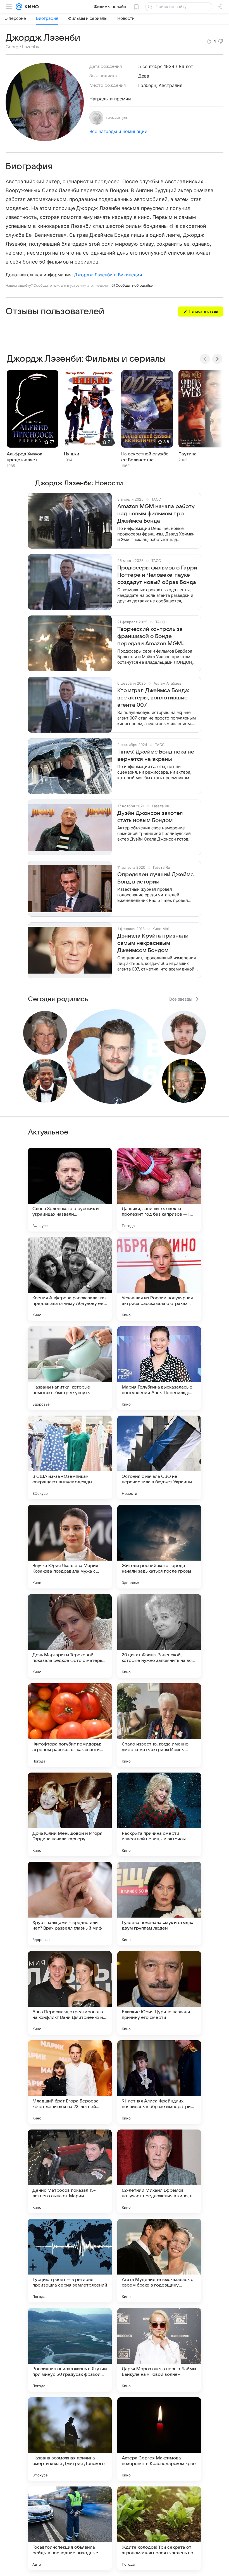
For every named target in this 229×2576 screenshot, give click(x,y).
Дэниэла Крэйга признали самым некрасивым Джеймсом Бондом (153, 943)
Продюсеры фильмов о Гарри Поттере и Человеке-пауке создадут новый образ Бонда (157, 575)
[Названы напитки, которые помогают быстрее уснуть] (70, 1368)
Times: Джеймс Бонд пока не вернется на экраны (156, 755)
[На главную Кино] (31, 7)
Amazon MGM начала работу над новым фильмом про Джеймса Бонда (156, 514)
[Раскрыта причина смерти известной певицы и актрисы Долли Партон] (159, 1814)
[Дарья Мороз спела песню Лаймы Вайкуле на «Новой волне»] (159, 2350)
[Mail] (19, 7)
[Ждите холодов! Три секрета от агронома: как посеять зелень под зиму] (159, 2528)
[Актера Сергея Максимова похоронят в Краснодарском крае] (159, 2439)
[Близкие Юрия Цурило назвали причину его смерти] (159, 1993)
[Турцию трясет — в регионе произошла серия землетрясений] (70, 2261)
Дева (144, 76)
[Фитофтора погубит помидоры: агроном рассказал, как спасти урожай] (70, 1725)
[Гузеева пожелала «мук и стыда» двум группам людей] (159, 1904)
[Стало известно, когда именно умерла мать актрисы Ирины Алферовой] (159, 1725)
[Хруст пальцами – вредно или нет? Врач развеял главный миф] (70, 1904)
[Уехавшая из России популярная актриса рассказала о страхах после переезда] (159, 1279)
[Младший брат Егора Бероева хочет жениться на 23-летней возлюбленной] (70, 2082)
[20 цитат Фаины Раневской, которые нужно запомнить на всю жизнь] (159, 1636)
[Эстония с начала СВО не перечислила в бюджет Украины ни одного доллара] (159, 1457)
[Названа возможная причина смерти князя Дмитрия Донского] (70, 2439)
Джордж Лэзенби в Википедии (108, 275)
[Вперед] (217, 359)
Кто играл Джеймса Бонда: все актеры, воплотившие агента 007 (153, 698)
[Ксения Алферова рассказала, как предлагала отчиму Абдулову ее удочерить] (70, 1279)
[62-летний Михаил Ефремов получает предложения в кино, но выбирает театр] (159, 2171)
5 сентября (150, 66)
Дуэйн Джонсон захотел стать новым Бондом (150, 817)
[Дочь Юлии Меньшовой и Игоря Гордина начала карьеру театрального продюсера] (70, 1814)
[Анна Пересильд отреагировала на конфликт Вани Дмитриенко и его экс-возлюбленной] (70, 1993)
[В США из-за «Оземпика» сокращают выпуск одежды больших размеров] (70, 1457)
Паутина (188, 454)
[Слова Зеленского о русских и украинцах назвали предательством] (70, 1190)
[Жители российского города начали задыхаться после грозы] (159, 1547)
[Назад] (205, 359)
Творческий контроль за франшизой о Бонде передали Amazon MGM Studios (150, 637)
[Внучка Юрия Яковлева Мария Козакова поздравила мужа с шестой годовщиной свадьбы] (70, 1547)
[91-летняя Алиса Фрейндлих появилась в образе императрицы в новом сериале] (159, 2082)
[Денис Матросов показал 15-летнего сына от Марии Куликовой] (70, 2171)
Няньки (72, 454)
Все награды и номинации (118, 131)
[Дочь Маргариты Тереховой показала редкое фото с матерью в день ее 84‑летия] (70, 1636)
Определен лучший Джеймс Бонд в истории (155, 878)
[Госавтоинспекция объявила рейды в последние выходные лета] (70, 2528)
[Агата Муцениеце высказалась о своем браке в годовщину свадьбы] (159, 2261)
